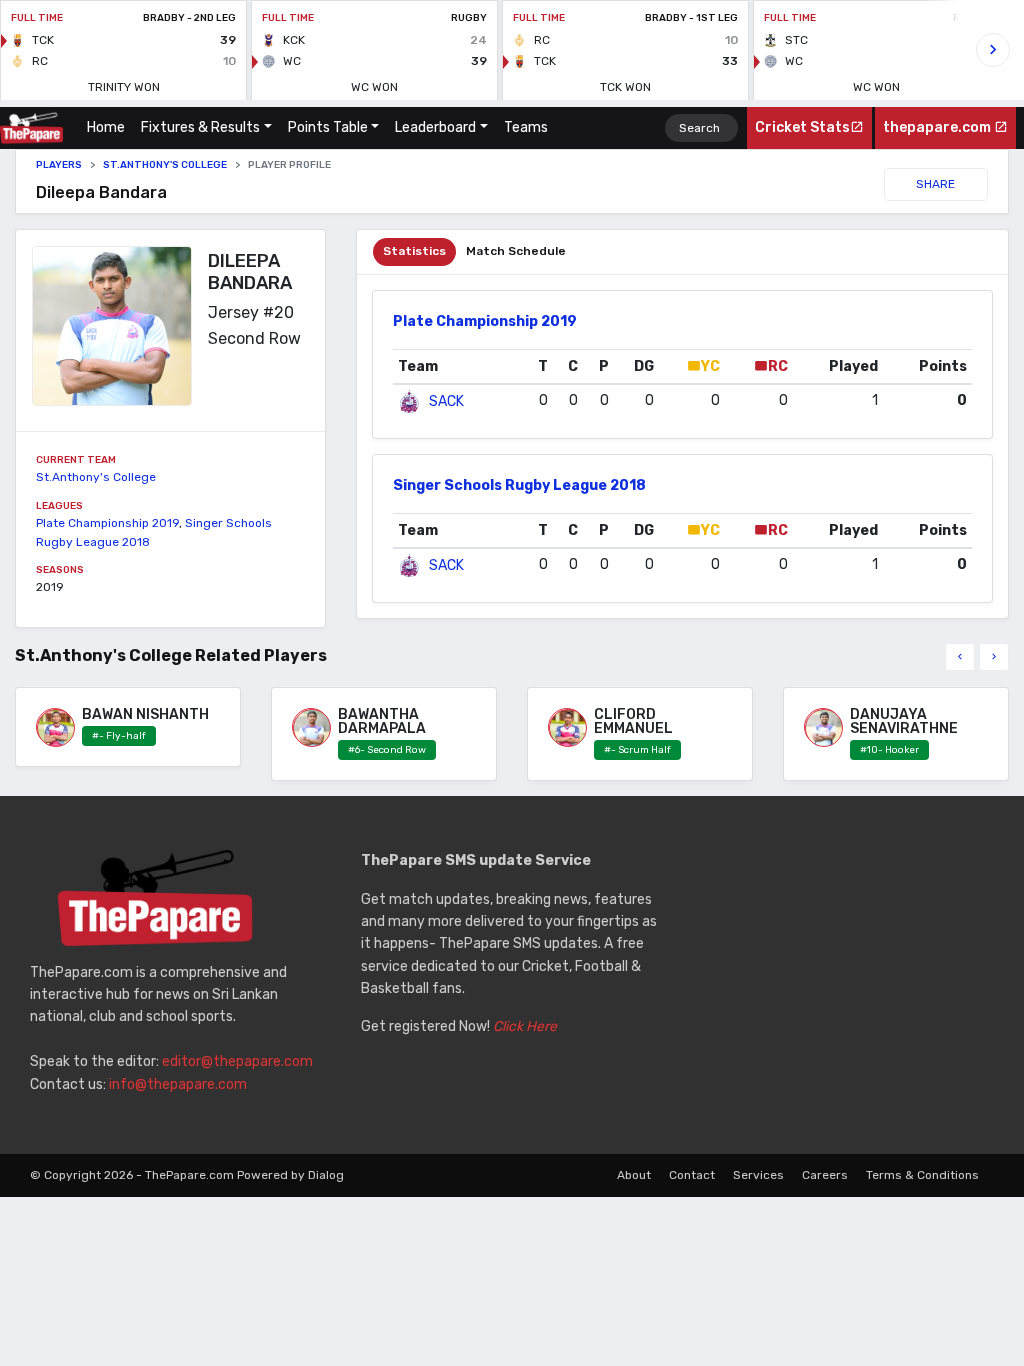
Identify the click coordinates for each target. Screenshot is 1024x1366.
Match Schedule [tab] (516, 251)
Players (59, 165)
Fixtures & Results (200, 127)
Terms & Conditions (922, 1175)
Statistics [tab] (414, 251)
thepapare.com (938, 127)
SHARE (935, 184)
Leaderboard (435, 127)
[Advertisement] (843, 975)
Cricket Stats (802, 127)
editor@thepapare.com (237, 1061)
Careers (825, 1175)
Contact (692, 1175)
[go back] (960, 657)
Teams (526, 127)
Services (758, 1175)
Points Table (328, 127)
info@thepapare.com (178, 1084)
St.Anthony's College (165, 165)
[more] (994, 657)
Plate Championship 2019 (107, 523)
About (634, 1175)
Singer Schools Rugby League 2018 (519, 485)
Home (110, 127)
